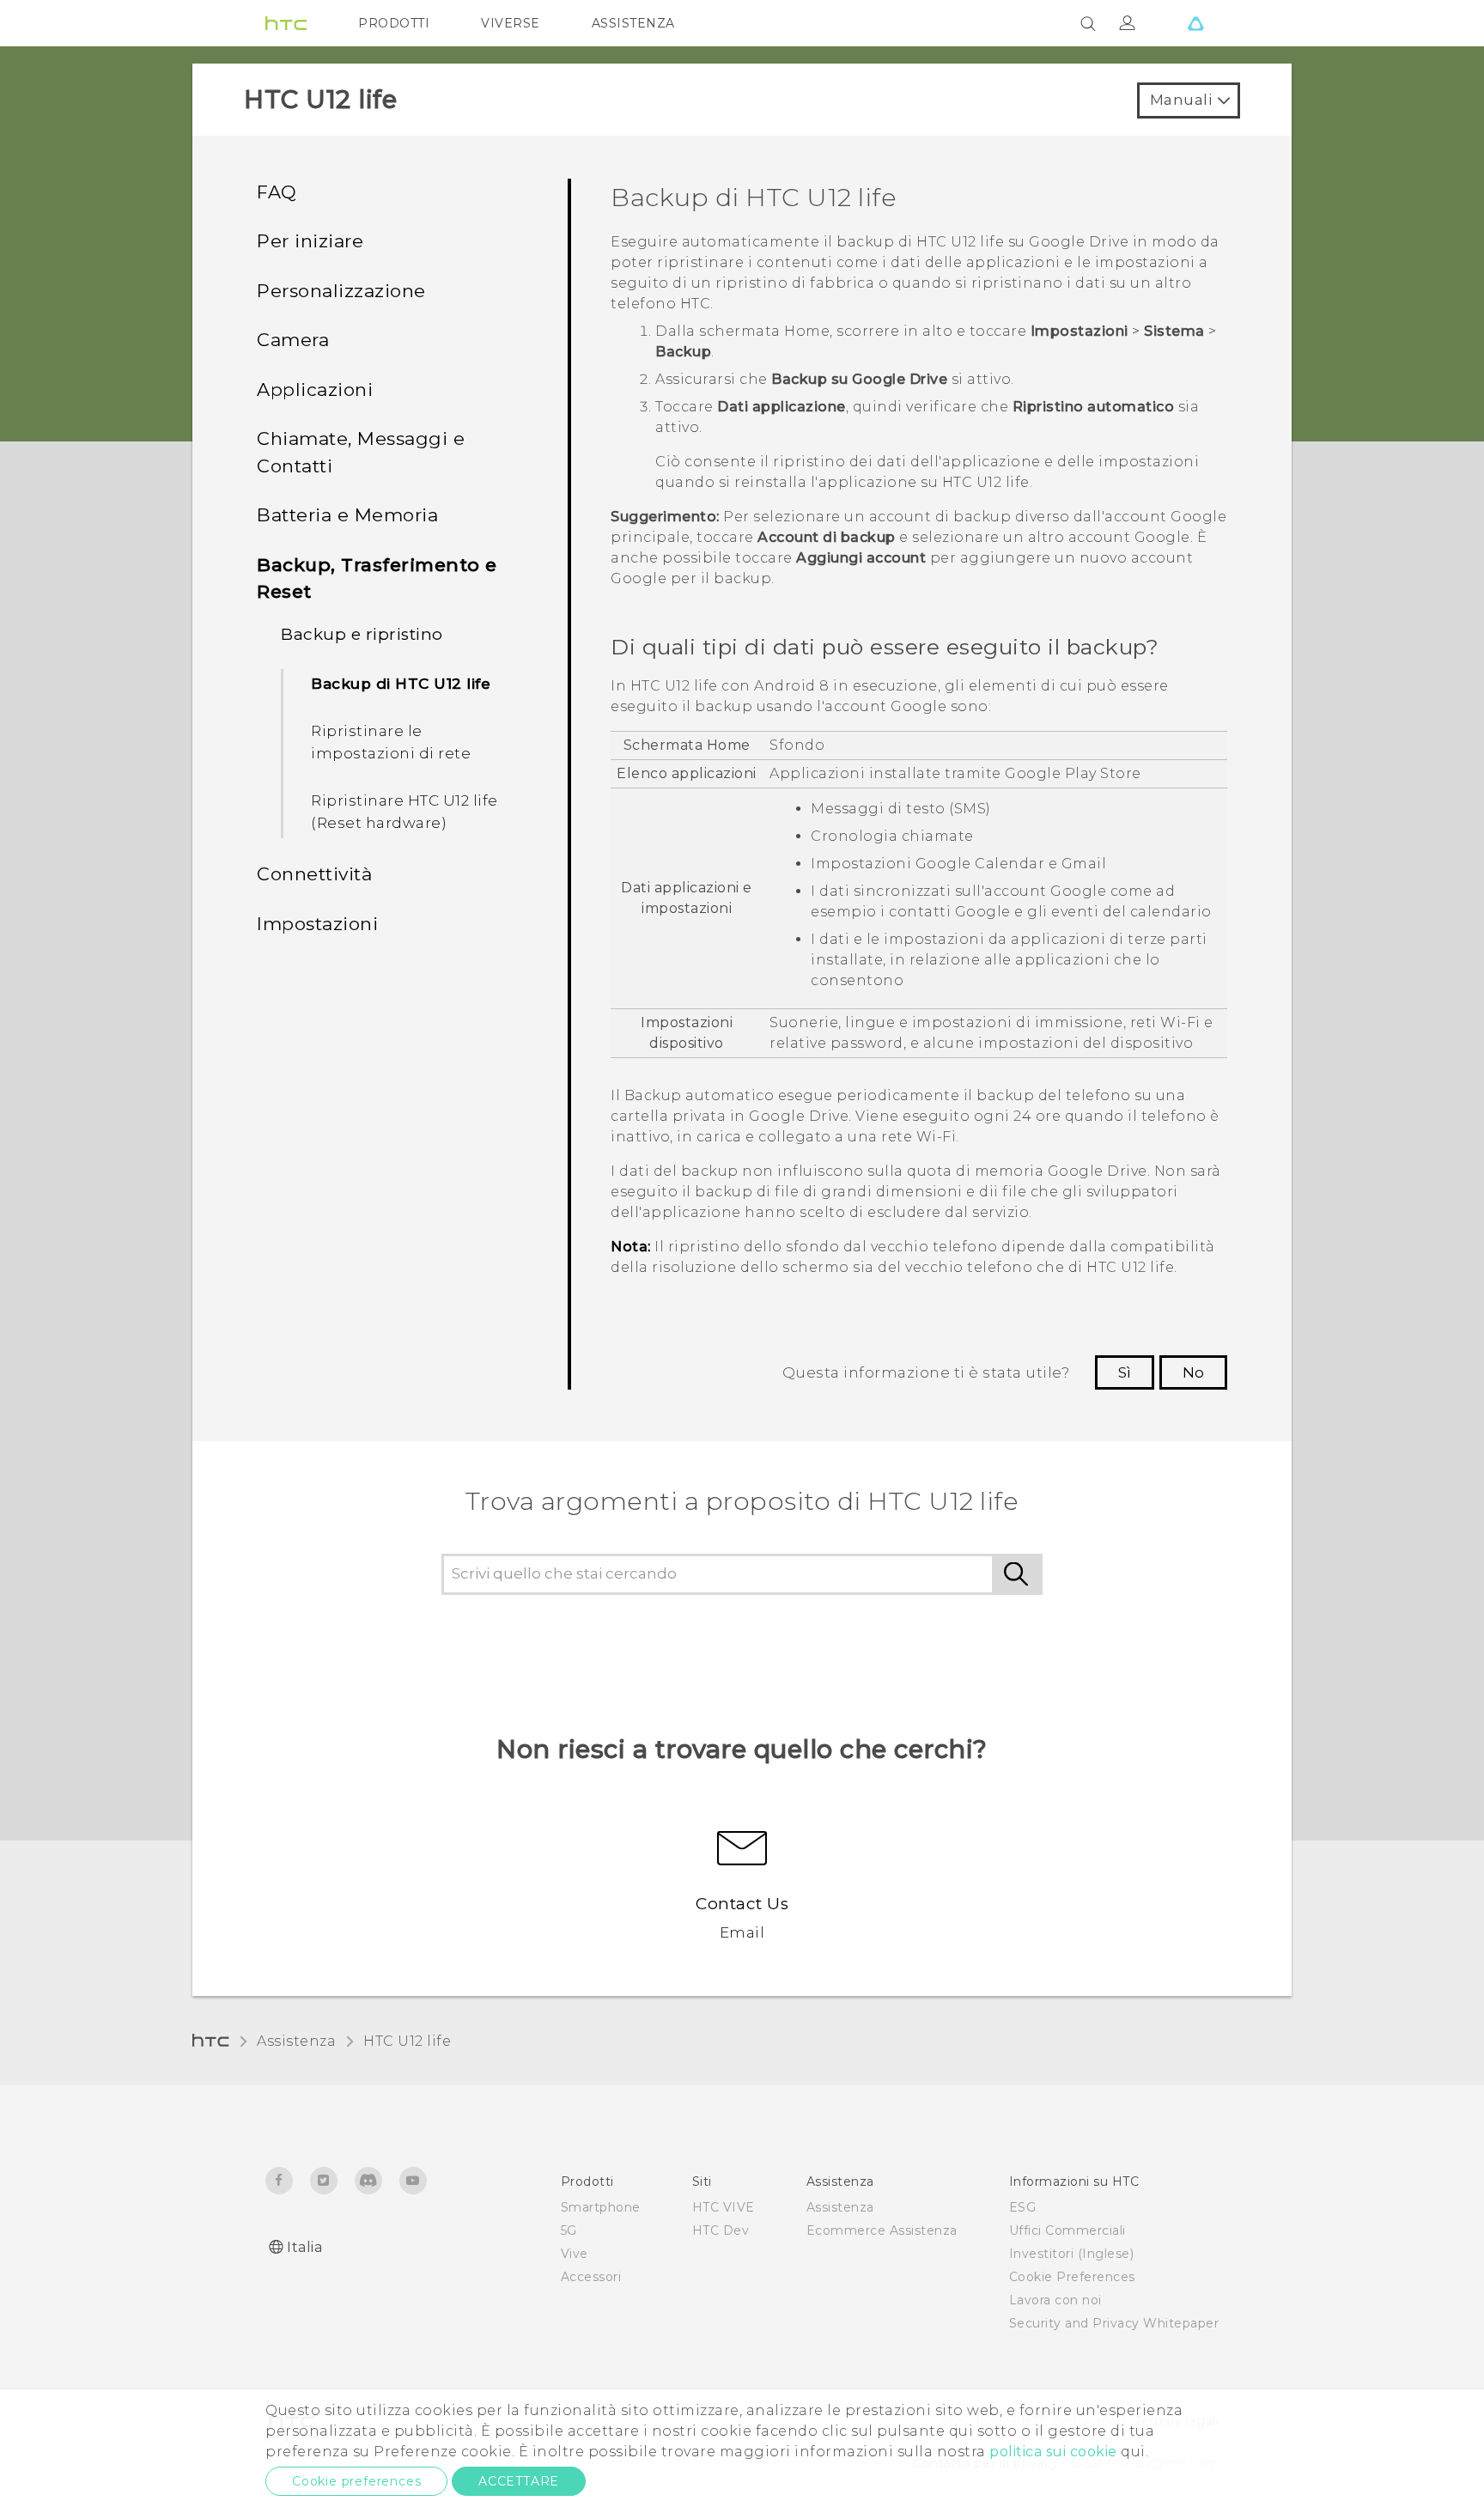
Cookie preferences (356, 2481)
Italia (304, 2247)
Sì (1125, 1372)
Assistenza (296, 2041)
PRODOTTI (394, 23)
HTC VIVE (724, 2207)
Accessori (591, 2277)
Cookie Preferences (1072, 2277)
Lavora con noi (1055, 2300)
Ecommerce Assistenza (882, 2230)
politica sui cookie (1053, 2452)
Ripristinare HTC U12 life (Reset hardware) (404, 812)
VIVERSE (511, 23)
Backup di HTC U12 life (401, 684)
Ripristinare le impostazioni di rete (391, 742)
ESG (1023, 2207)
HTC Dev (721, 2230)
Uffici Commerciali (1067, 2230)
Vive (575, 2254)
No (1193, 1372)
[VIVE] (1195, 23)
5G (569, 2230)
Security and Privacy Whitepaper (1114, 2323)
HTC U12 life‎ (407, 2041)
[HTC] (286, 23)
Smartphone (601, 2207)
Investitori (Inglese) (1072, 2254)
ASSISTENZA (633, 23)
